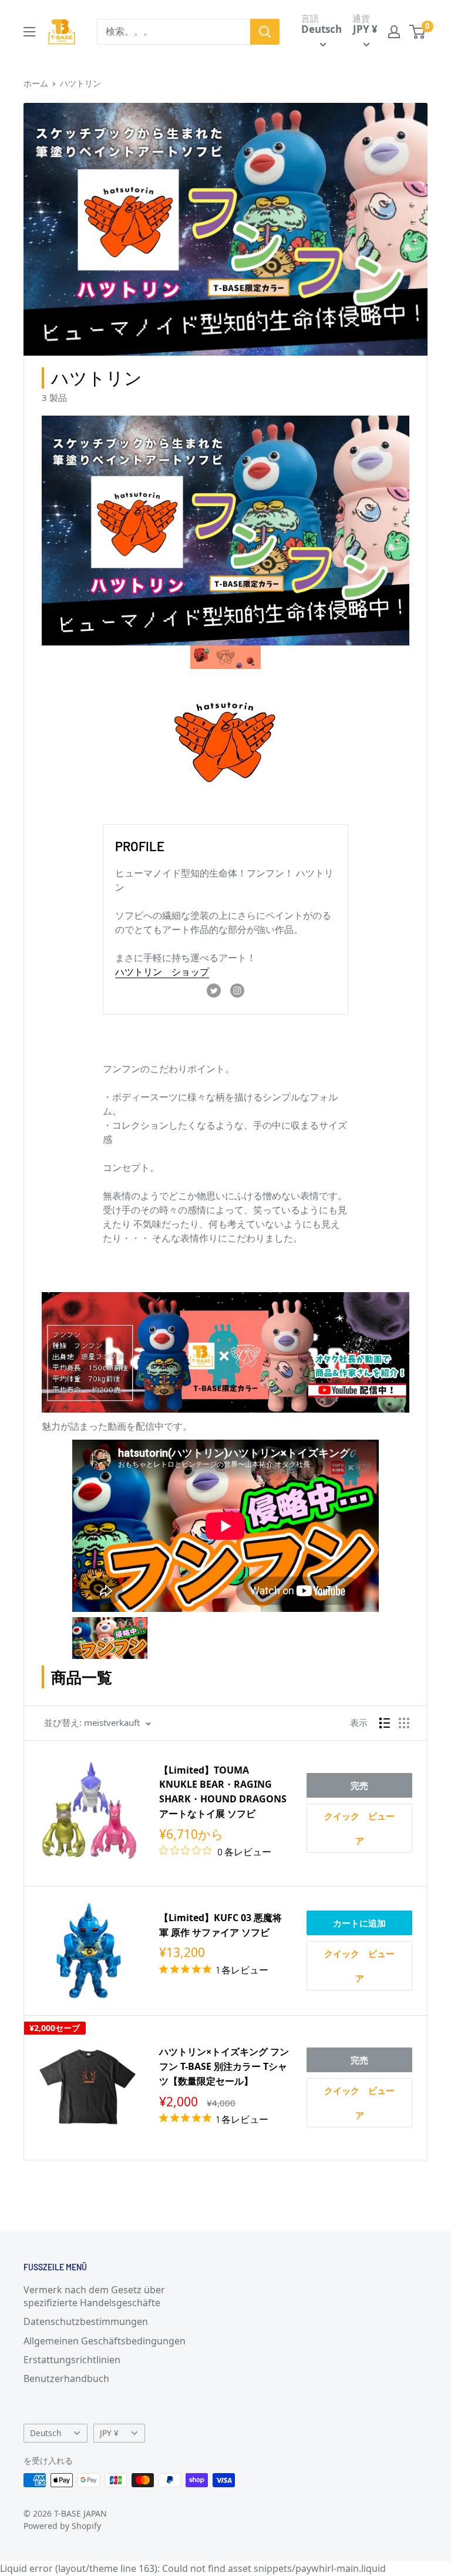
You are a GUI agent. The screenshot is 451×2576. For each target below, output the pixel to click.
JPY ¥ (109, 2433)
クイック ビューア (359, 1828)
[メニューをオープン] (29, 32)
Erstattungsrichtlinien (72, 2360)
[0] (418, 32)
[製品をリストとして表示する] (385, 1723)
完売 (359, 1785)
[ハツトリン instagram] (237, 990)
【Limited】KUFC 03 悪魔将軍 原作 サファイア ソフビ (221, 1925)
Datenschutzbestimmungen (86, 2321)
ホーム (36, 83)
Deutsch (46, 2433)
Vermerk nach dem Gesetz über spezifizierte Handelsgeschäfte (94, 2296)
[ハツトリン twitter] (214, 990)
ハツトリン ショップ (162, 972)
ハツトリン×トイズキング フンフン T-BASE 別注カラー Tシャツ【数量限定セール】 (224, 2066)
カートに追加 (359, 1923)
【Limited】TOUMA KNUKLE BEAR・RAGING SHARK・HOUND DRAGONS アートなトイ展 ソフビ (223, 1792)
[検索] (265, 32)
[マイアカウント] (394, 32)
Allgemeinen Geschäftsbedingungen (105, 2341)
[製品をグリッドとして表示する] (404, 1723)
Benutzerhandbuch (66, 2378)
